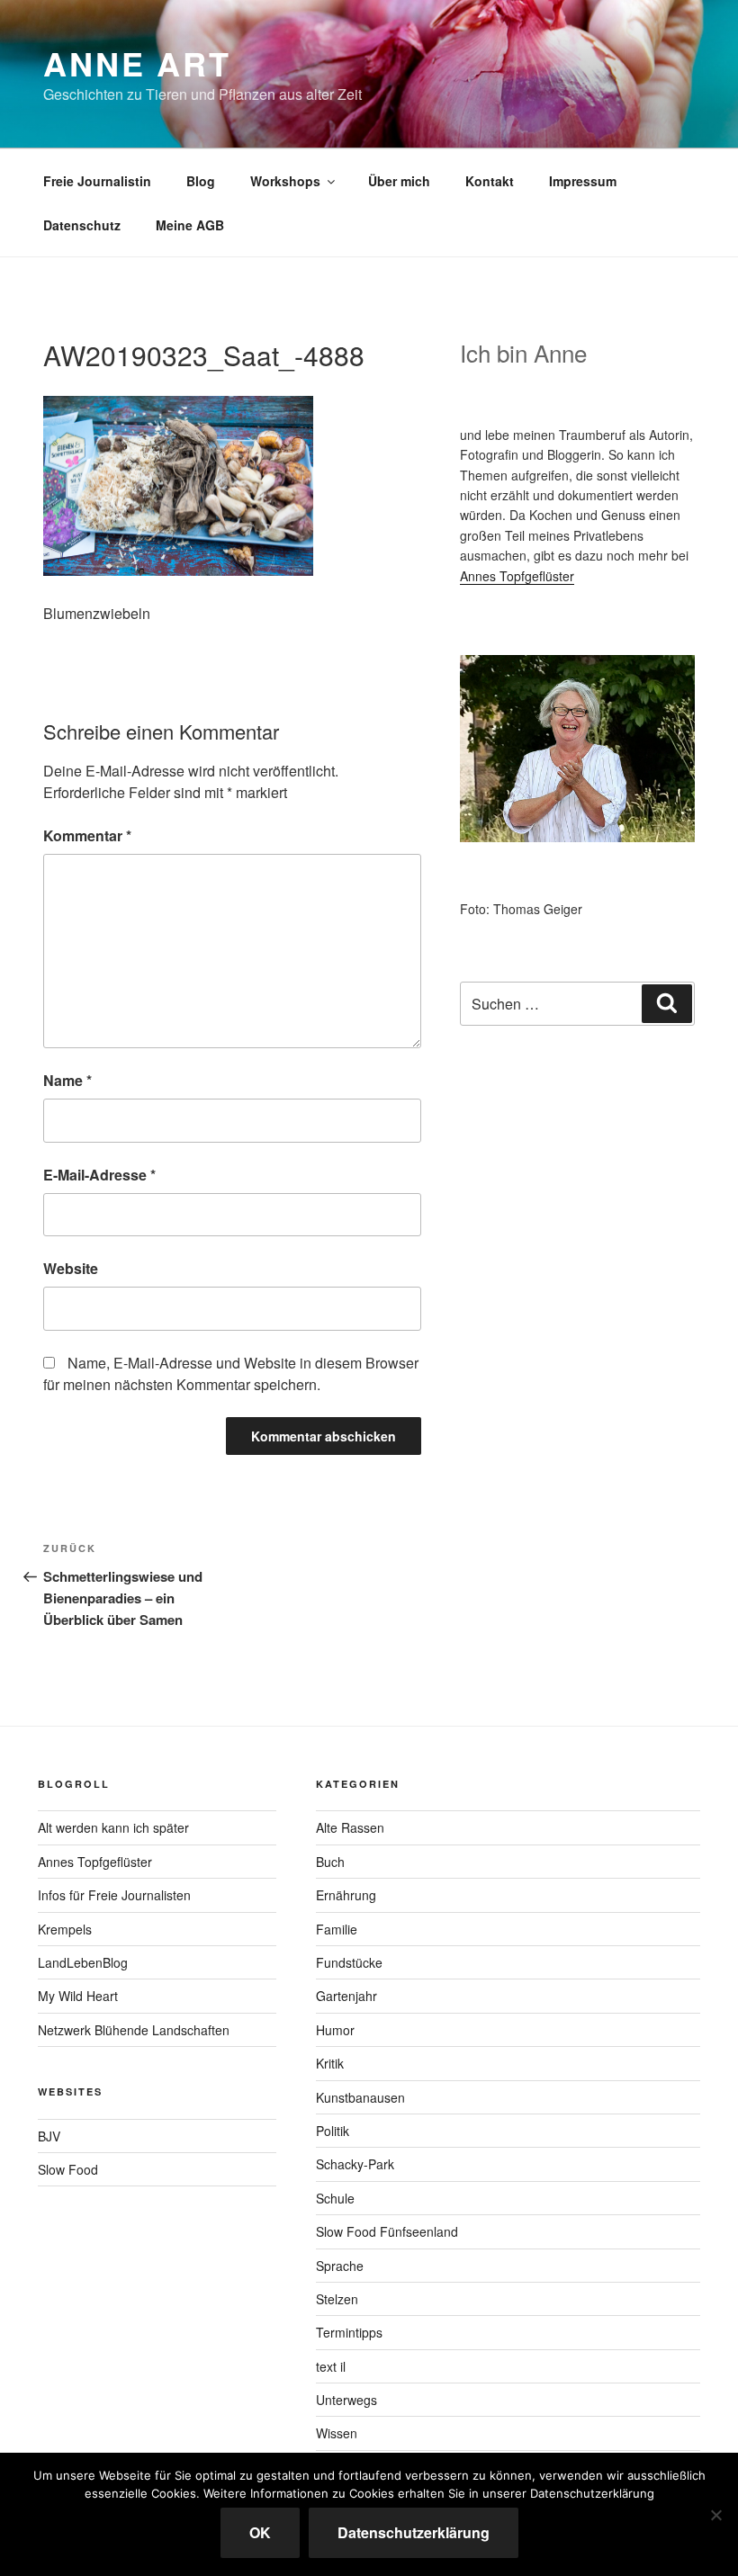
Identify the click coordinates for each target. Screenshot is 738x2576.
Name (67, 1080)
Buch (330, 1862)
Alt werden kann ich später (113, 1827)
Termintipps (349, 2332)
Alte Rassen (350, 1827)
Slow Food (68, 2169)
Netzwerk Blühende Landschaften (134, 2030)
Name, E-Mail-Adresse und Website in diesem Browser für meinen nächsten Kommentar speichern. (231, 1373)
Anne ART (137, 63)
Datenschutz (82, 225)
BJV (49, 2136)
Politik (333, 2131)
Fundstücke (349, 1962)
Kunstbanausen (360, 2097)
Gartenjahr (346, 1996)
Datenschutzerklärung (414, 2532)
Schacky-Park (355, 2164)
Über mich (399, 181)
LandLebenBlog (83, 1962)
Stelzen (337, 2299)
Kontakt (490, 181)
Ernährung (346, 1895)
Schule (335, 2198)
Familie (337, 1929)
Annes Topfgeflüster (517, 576)
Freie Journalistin (97, 181)
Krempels (65, 1929)
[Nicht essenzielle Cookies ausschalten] (715, 2515)
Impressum (583, 181)
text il (331, 2366)
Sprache (340, 2266)
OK (260, 2532)
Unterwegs (346, 2400)
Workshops (285, 181)
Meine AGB (190, 225)
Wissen (337, 2433)
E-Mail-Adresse (99, 1175)
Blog (201, 181)
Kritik (330, 2063)
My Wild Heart (78, 1996)
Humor (335, 2030)
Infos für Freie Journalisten (114, 1895)
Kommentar (87, 835)
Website (71, 1268)
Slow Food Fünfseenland (387, 2231)
